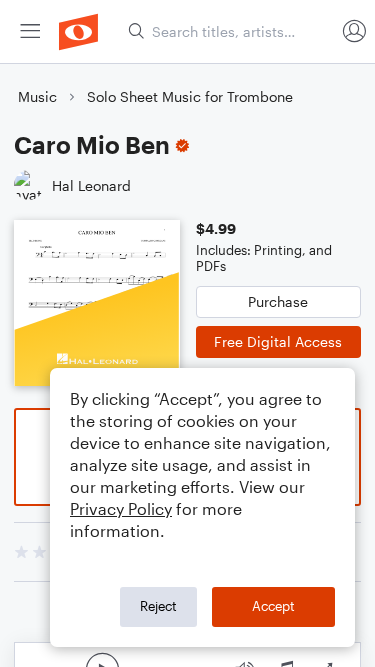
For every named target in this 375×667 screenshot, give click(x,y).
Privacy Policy (121, 508)
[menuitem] (30, 31)
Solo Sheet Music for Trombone (190, 96)
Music (37, 96)
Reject (158, 606)
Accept (273, 606)
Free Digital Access (278, 341)
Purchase (278, 301)
